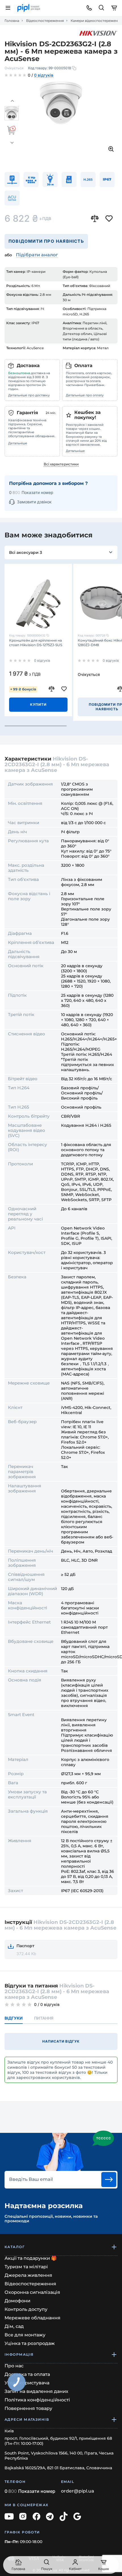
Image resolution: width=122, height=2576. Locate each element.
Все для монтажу (25, 2335)
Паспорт (25, 1946)
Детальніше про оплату (85, 395)
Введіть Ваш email (31, 2179)
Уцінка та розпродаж (30, 2343)
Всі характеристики (61, 464)
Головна (12, 21)
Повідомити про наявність (46, 241)
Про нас (14, 2366)
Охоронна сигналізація (32, 2292)
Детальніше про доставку (29, 395)
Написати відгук (61, 2041)
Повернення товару (28, 2408)
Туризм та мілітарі (26, 2267)
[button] (12, 101)
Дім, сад (14, 2326)
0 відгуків (44, 76)
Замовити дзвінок (34, 502)
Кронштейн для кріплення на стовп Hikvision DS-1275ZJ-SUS (36, 643)
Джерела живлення (28, 2275)
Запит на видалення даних (36, 2391)
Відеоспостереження (45, 21)
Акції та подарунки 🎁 (31, 2258)
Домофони (17, 2301)
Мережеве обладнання (32, 2318)
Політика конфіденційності (37, 2400)
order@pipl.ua (78, 2491)
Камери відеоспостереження (96, 21)
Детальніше (18, 443)
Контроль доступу (26, 2309)
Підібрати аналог (37, 255)
